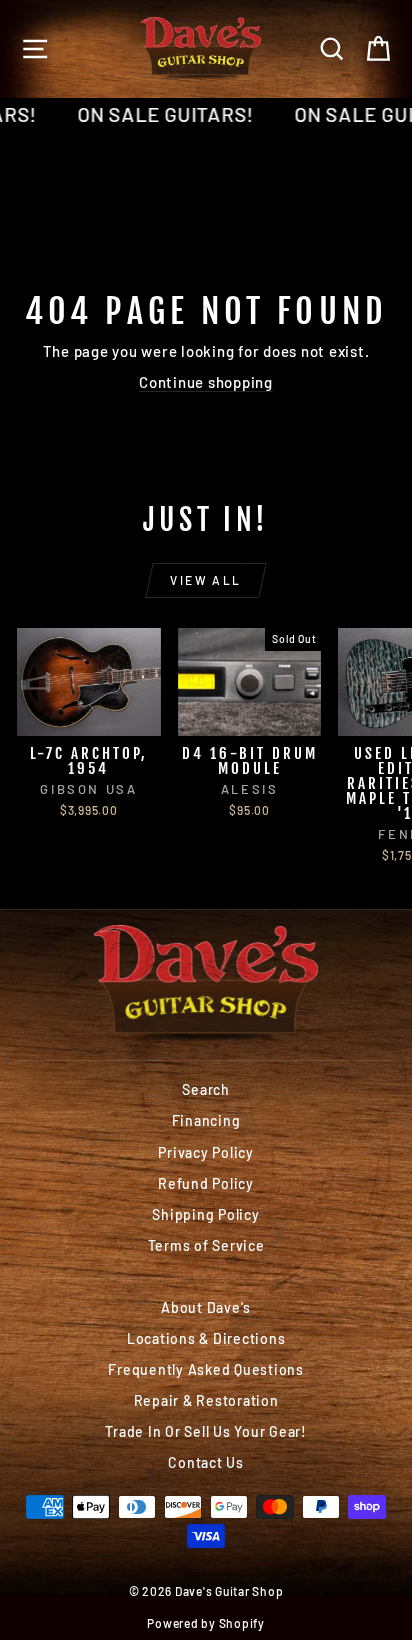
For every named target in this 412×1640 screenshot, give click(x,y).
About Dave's (206, 1307)
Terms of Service (206, 1245)
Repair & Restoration (206, 1400)
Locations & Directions (206, 1338)
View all (205, 580)
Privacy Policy (206, 1152)
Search (206, 1089)
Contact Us (206, 1462)
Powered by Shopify (206, 1623)
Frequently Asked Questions (206, 1369)
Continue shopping (206, 382)
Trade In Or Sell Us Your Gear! (206, 1431)
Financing (206, 1120)
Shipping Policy (205, 1214)
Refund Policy (206, 1183)
